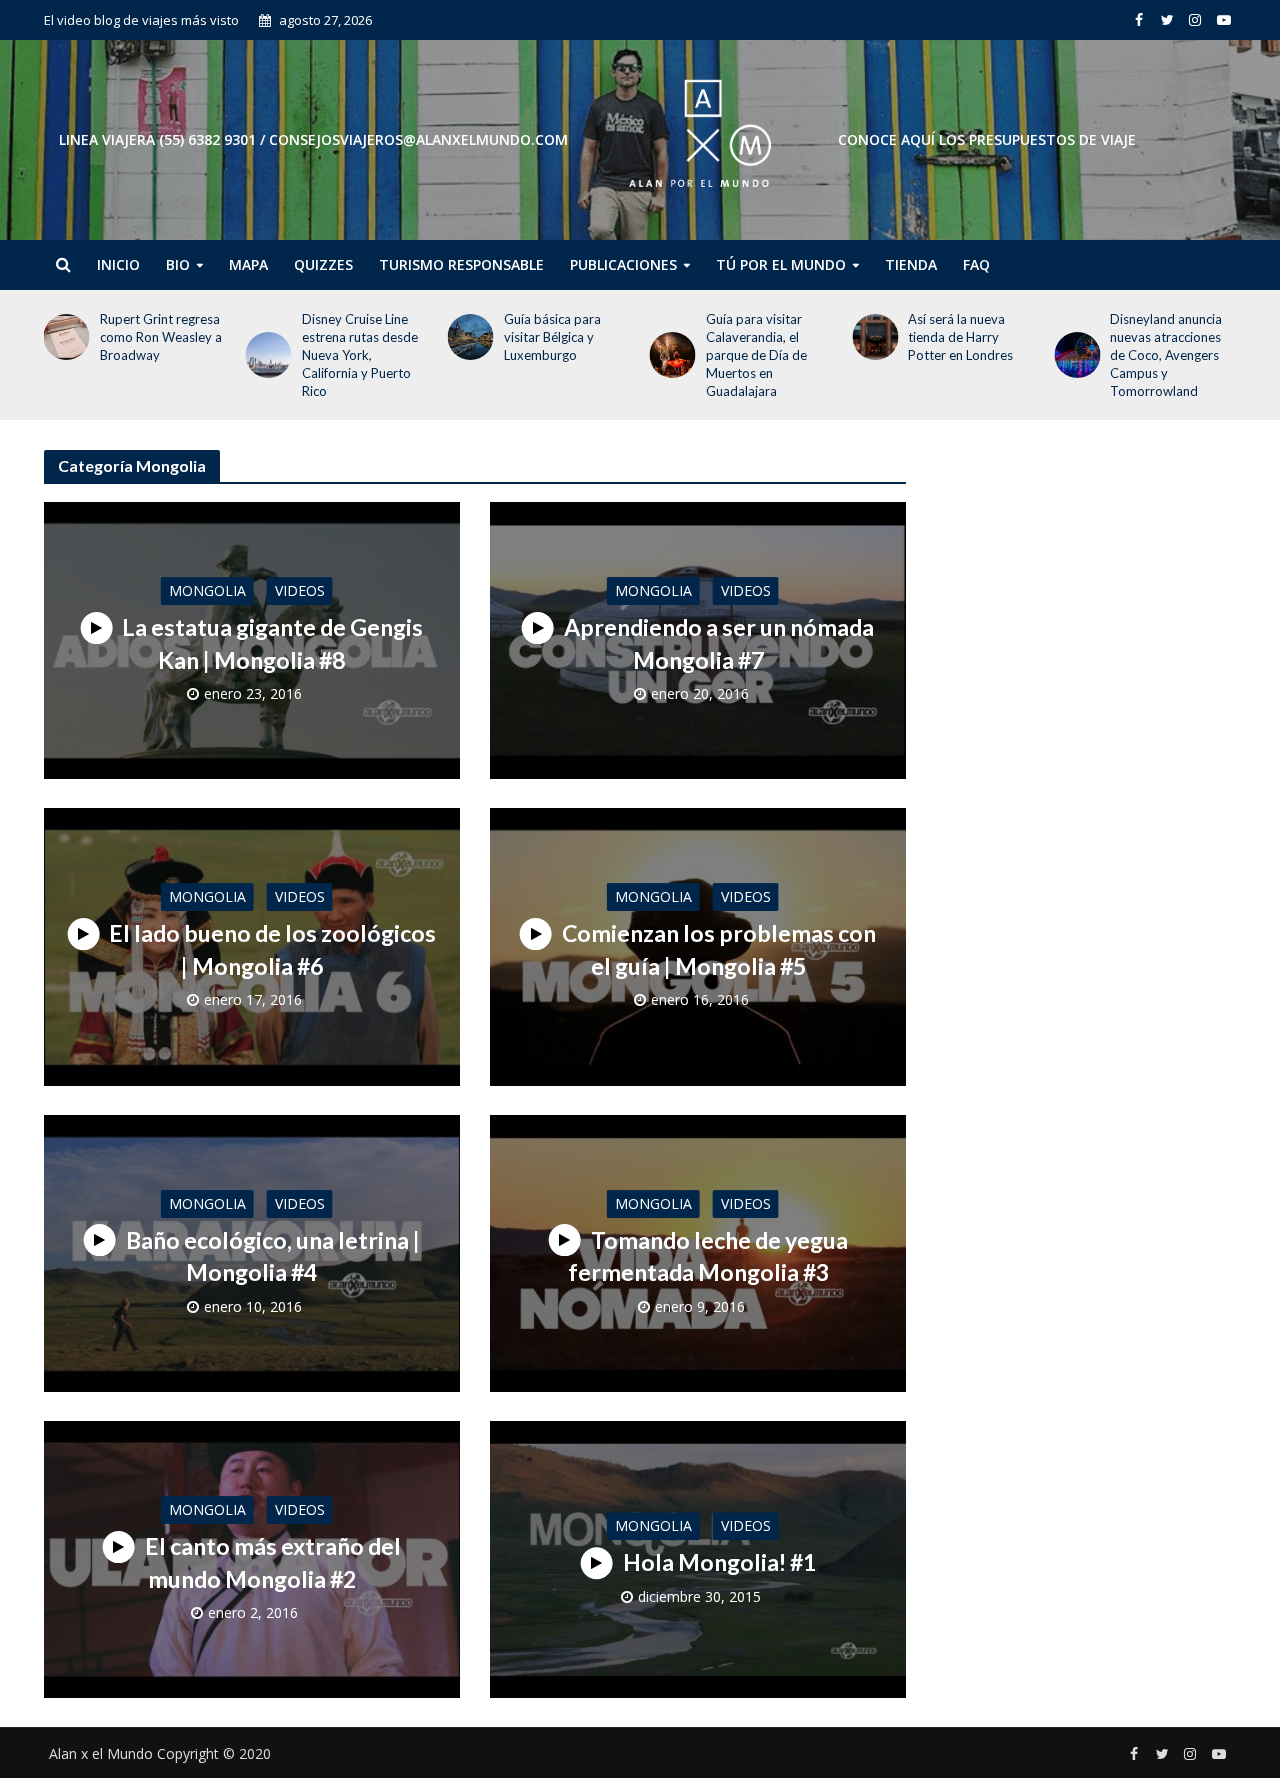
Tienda (911, 264)
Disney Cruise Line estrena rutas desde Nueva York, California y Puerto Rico (360, 355)
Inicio (118, 264)
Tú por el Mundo (781, 264)
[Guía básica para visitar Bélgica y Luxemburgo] (467, 337)
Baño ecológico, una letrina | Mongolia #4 (273, 1256)
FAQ (976, 264)
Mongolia (207, 590)
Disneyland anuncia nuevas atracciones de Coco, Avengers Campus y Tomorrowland (1166, 355)
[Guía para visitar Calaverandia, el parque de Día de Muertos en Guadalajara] (669, 355)
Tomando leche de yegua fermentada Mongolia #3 (708, 1256)
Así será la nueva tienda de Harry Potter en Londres (960, 337)
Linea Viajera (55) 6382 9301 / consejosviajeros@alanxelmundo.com (313, 139)
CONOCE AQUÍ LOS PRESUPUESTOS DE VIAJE (987, 139)
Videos (300, 590)
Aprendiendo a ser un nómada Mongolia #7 (719, 643)
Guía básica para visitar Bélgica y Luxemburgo (552, 337)
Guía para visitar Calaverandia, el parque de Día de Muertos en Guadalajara (756, 355)
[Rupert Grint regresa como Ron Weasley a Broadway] (62, 337)
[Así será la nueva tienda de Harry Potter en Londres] (871, 337)
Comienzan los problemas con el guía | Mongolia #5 (719, 950)
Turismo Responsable (461, 264)
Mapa (248, 264)
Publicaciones (623, 264)
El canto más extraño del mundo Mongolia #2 (273, 1562)
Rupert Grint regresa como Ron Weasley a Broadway (161, 337)
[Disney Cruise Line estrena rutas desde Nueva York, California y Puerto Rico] (265, 355)
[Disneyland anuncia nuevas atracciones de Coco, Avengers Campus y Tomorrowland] (1073, 355)
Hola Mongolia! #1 (719, 1562)
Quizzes (323, 264)
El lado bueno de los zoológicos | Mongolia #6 (272, 950)
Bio (178, 264)
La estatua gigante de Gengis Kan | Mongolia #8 (272, 643)
